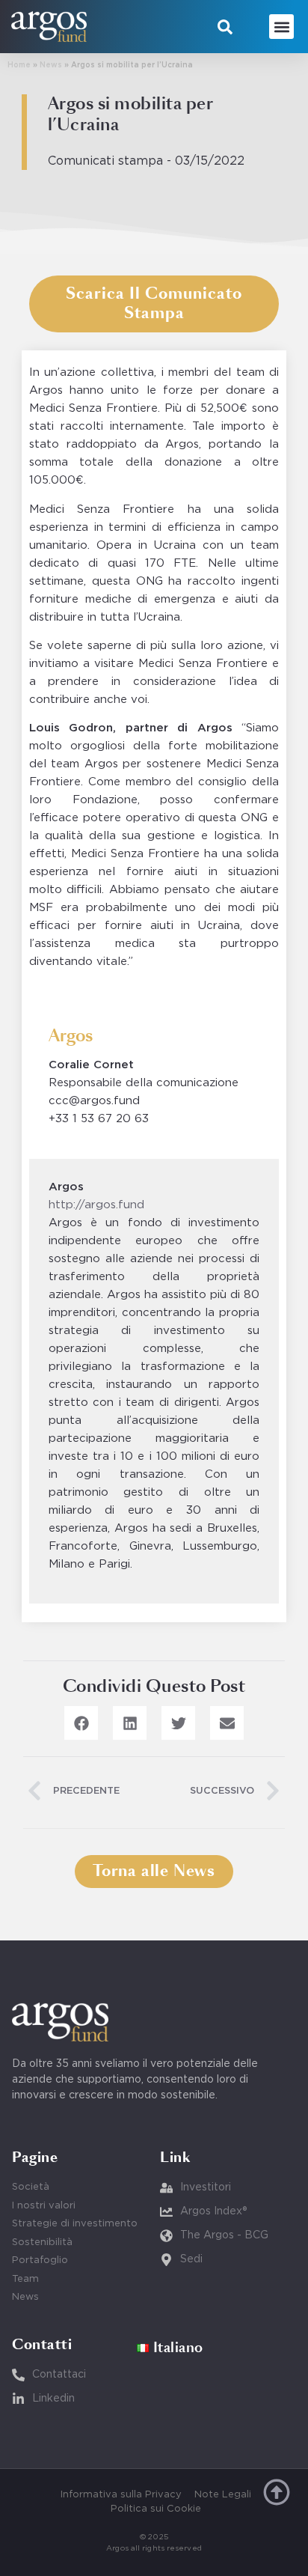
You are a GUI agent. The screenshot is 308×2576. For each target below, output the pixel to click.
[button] (225, 27)
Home (19, 66)
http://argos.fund (96, 1205)
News (51, 66)
